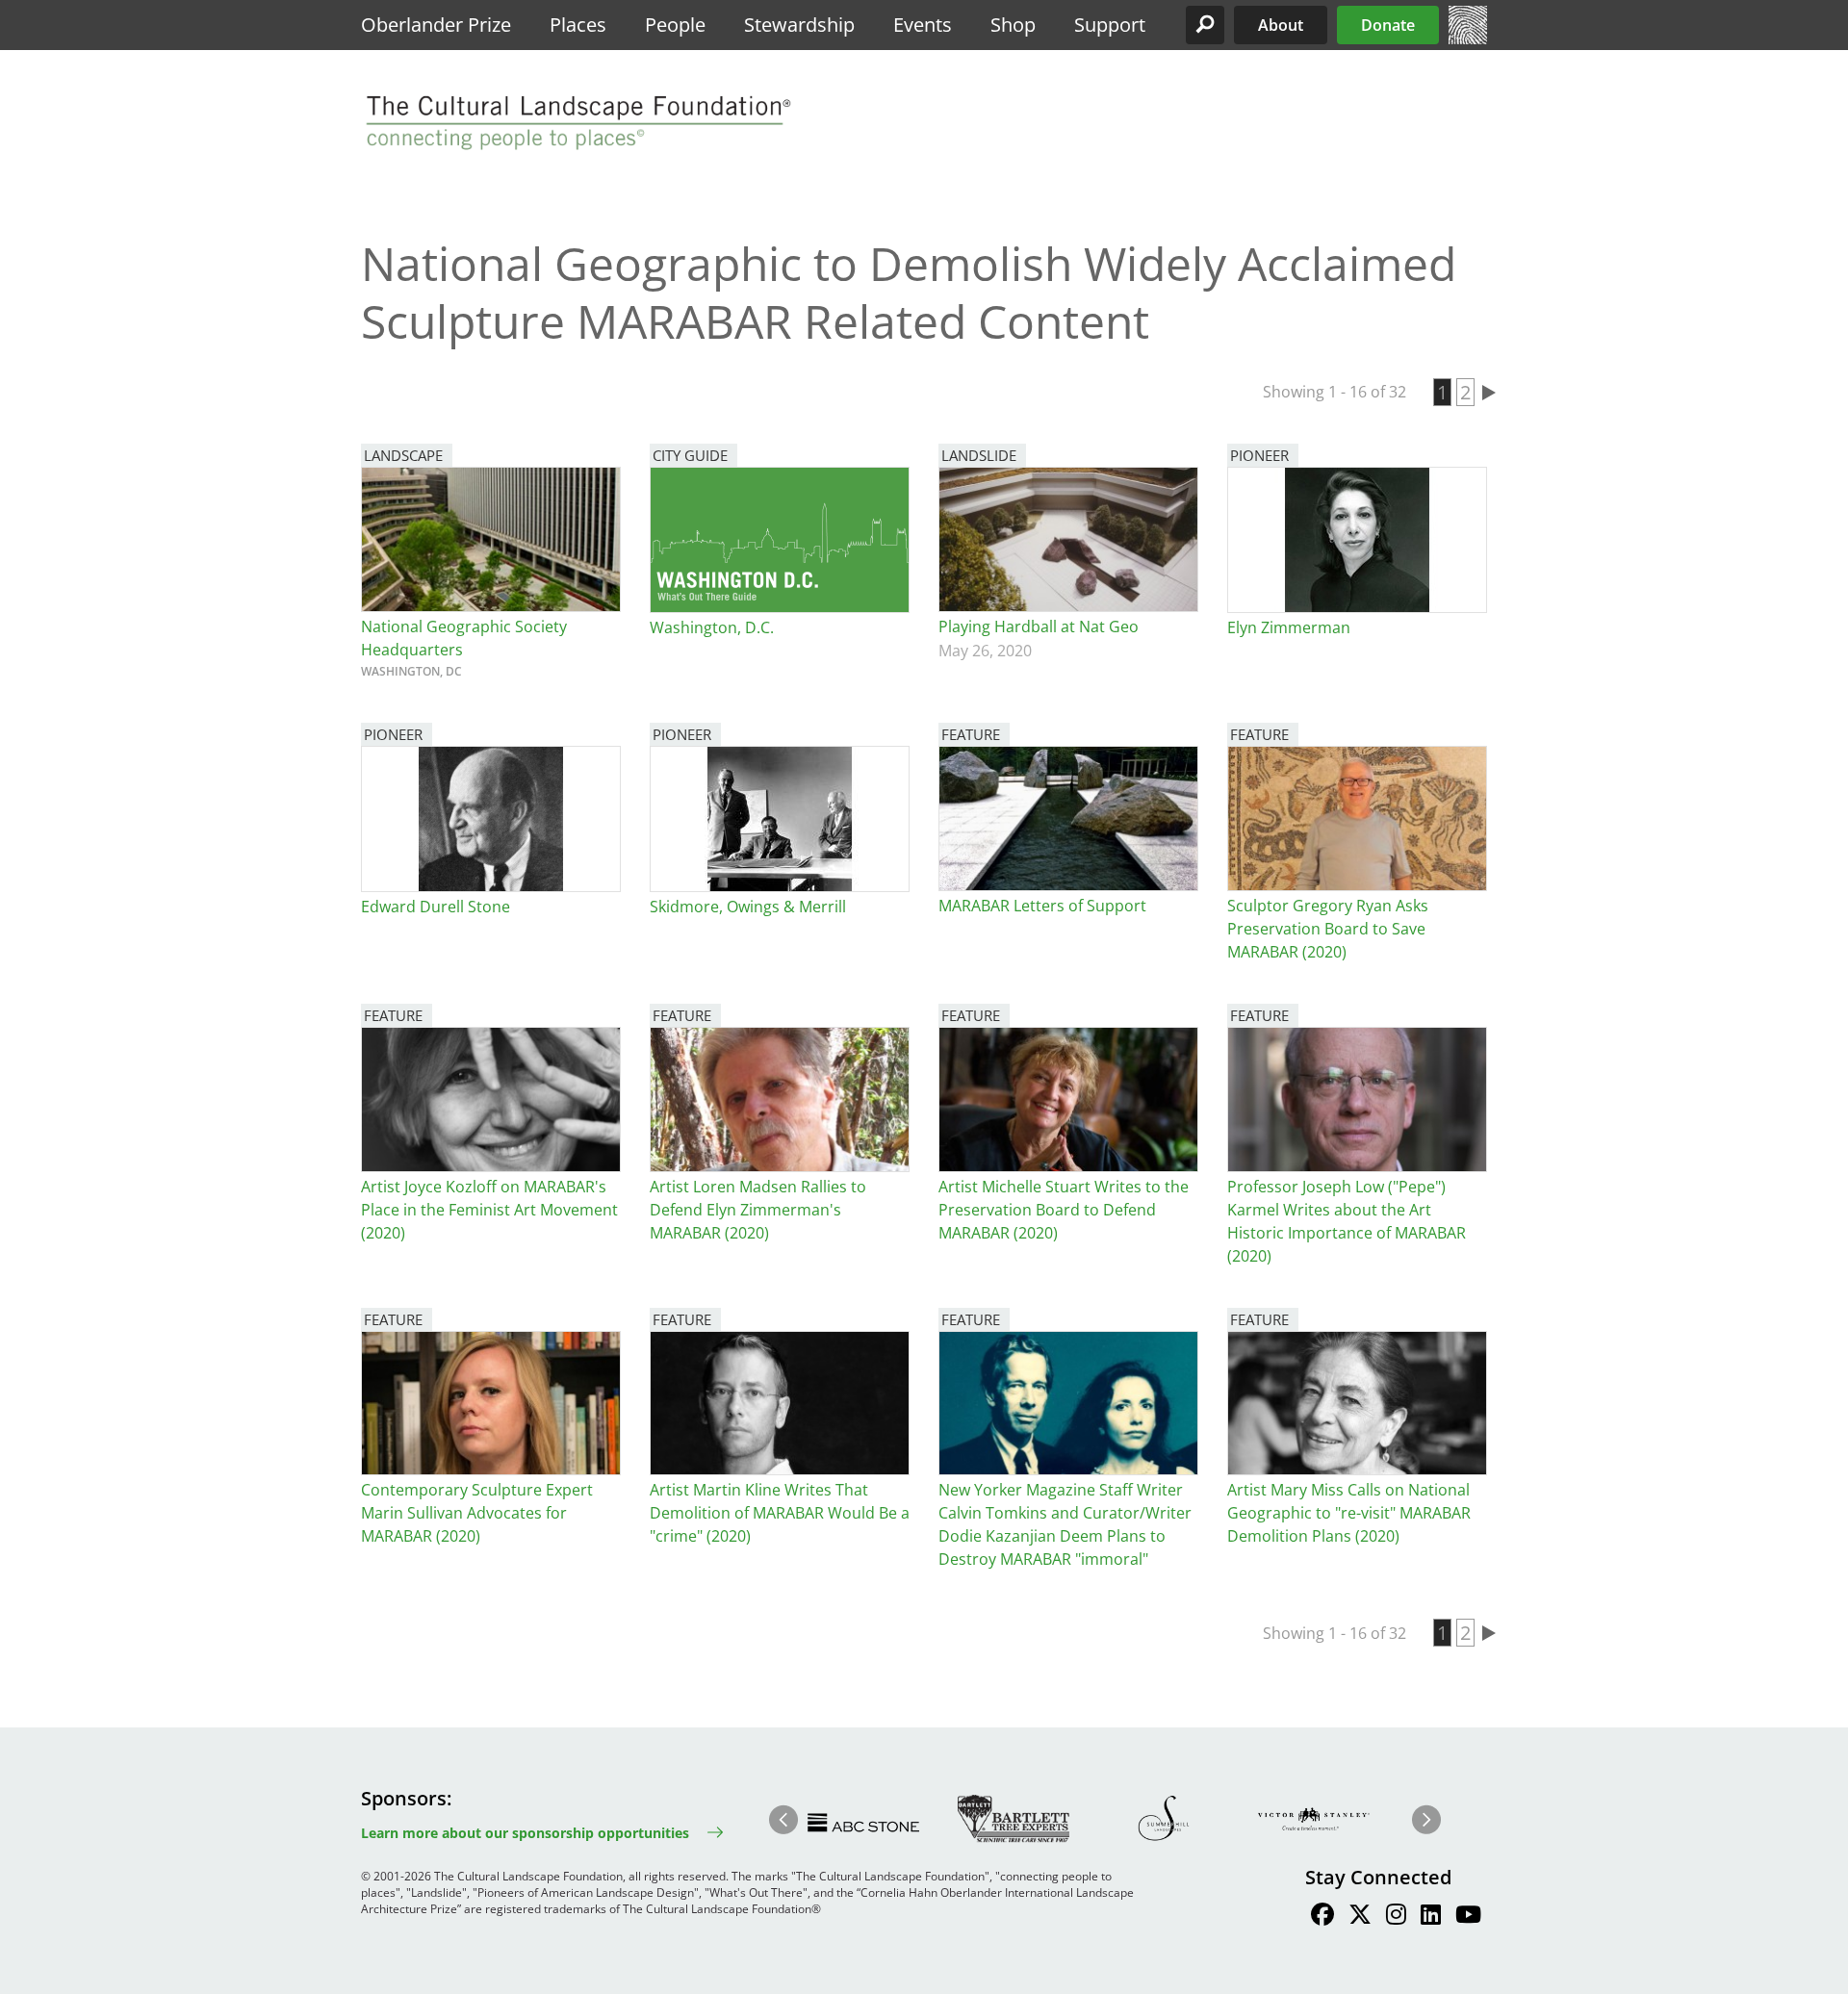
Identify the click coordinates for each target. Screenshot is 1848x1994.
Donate (1388, 25)
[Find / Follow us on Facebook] (1322, 1917)
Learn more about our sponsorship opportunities (525, 1833)
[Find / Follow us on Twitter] (1360, 1917)
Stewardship (799, 25)
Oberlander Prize (436, 25)
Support (1110, 25)
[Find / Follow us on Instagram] (1396, 1917)
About (1281, 25)
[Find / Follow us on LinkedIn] (1431, 1917)
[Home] (1468, 38)
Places (578, 25)
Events (923, 25)
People (675, 25)
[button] (1205, 25)
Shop (1013, 25)
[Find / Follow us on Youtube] (1468, 1917)
